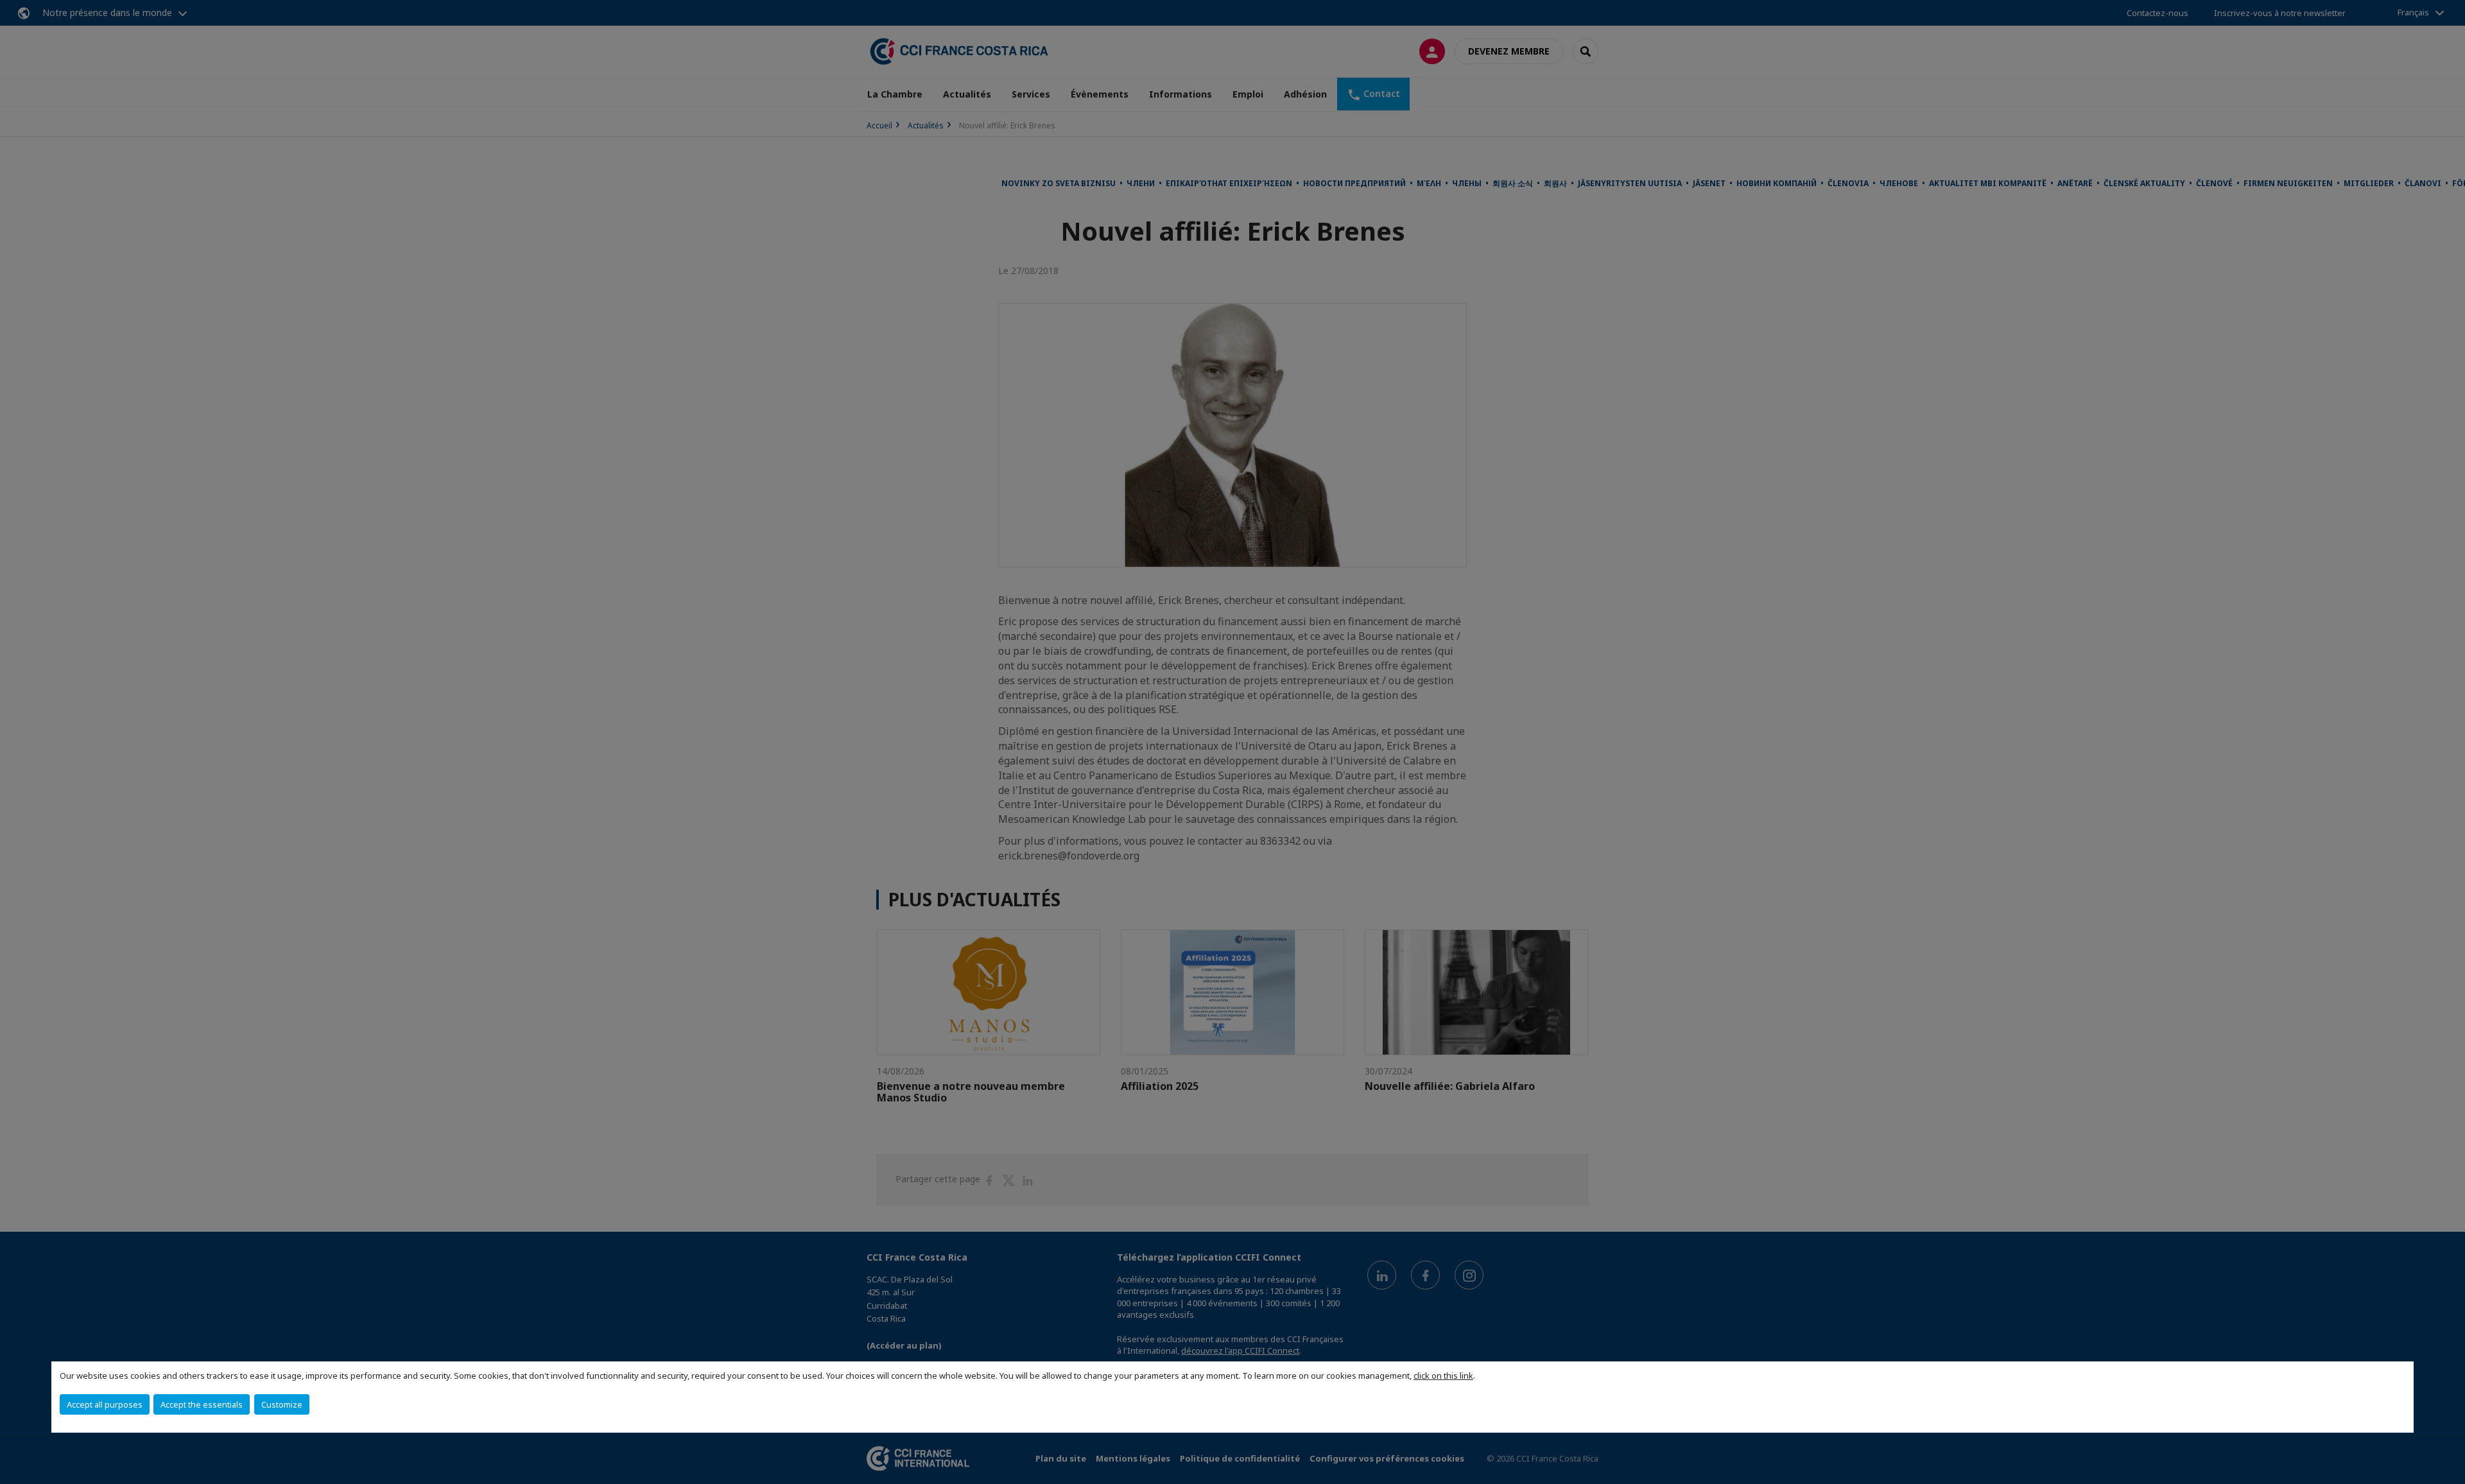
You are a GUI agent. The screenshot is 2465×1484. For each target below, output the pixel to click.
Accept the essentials (202, 1404)
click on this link (1443, 1376)
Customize (282, 1404)
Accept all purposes (105, 1404)
